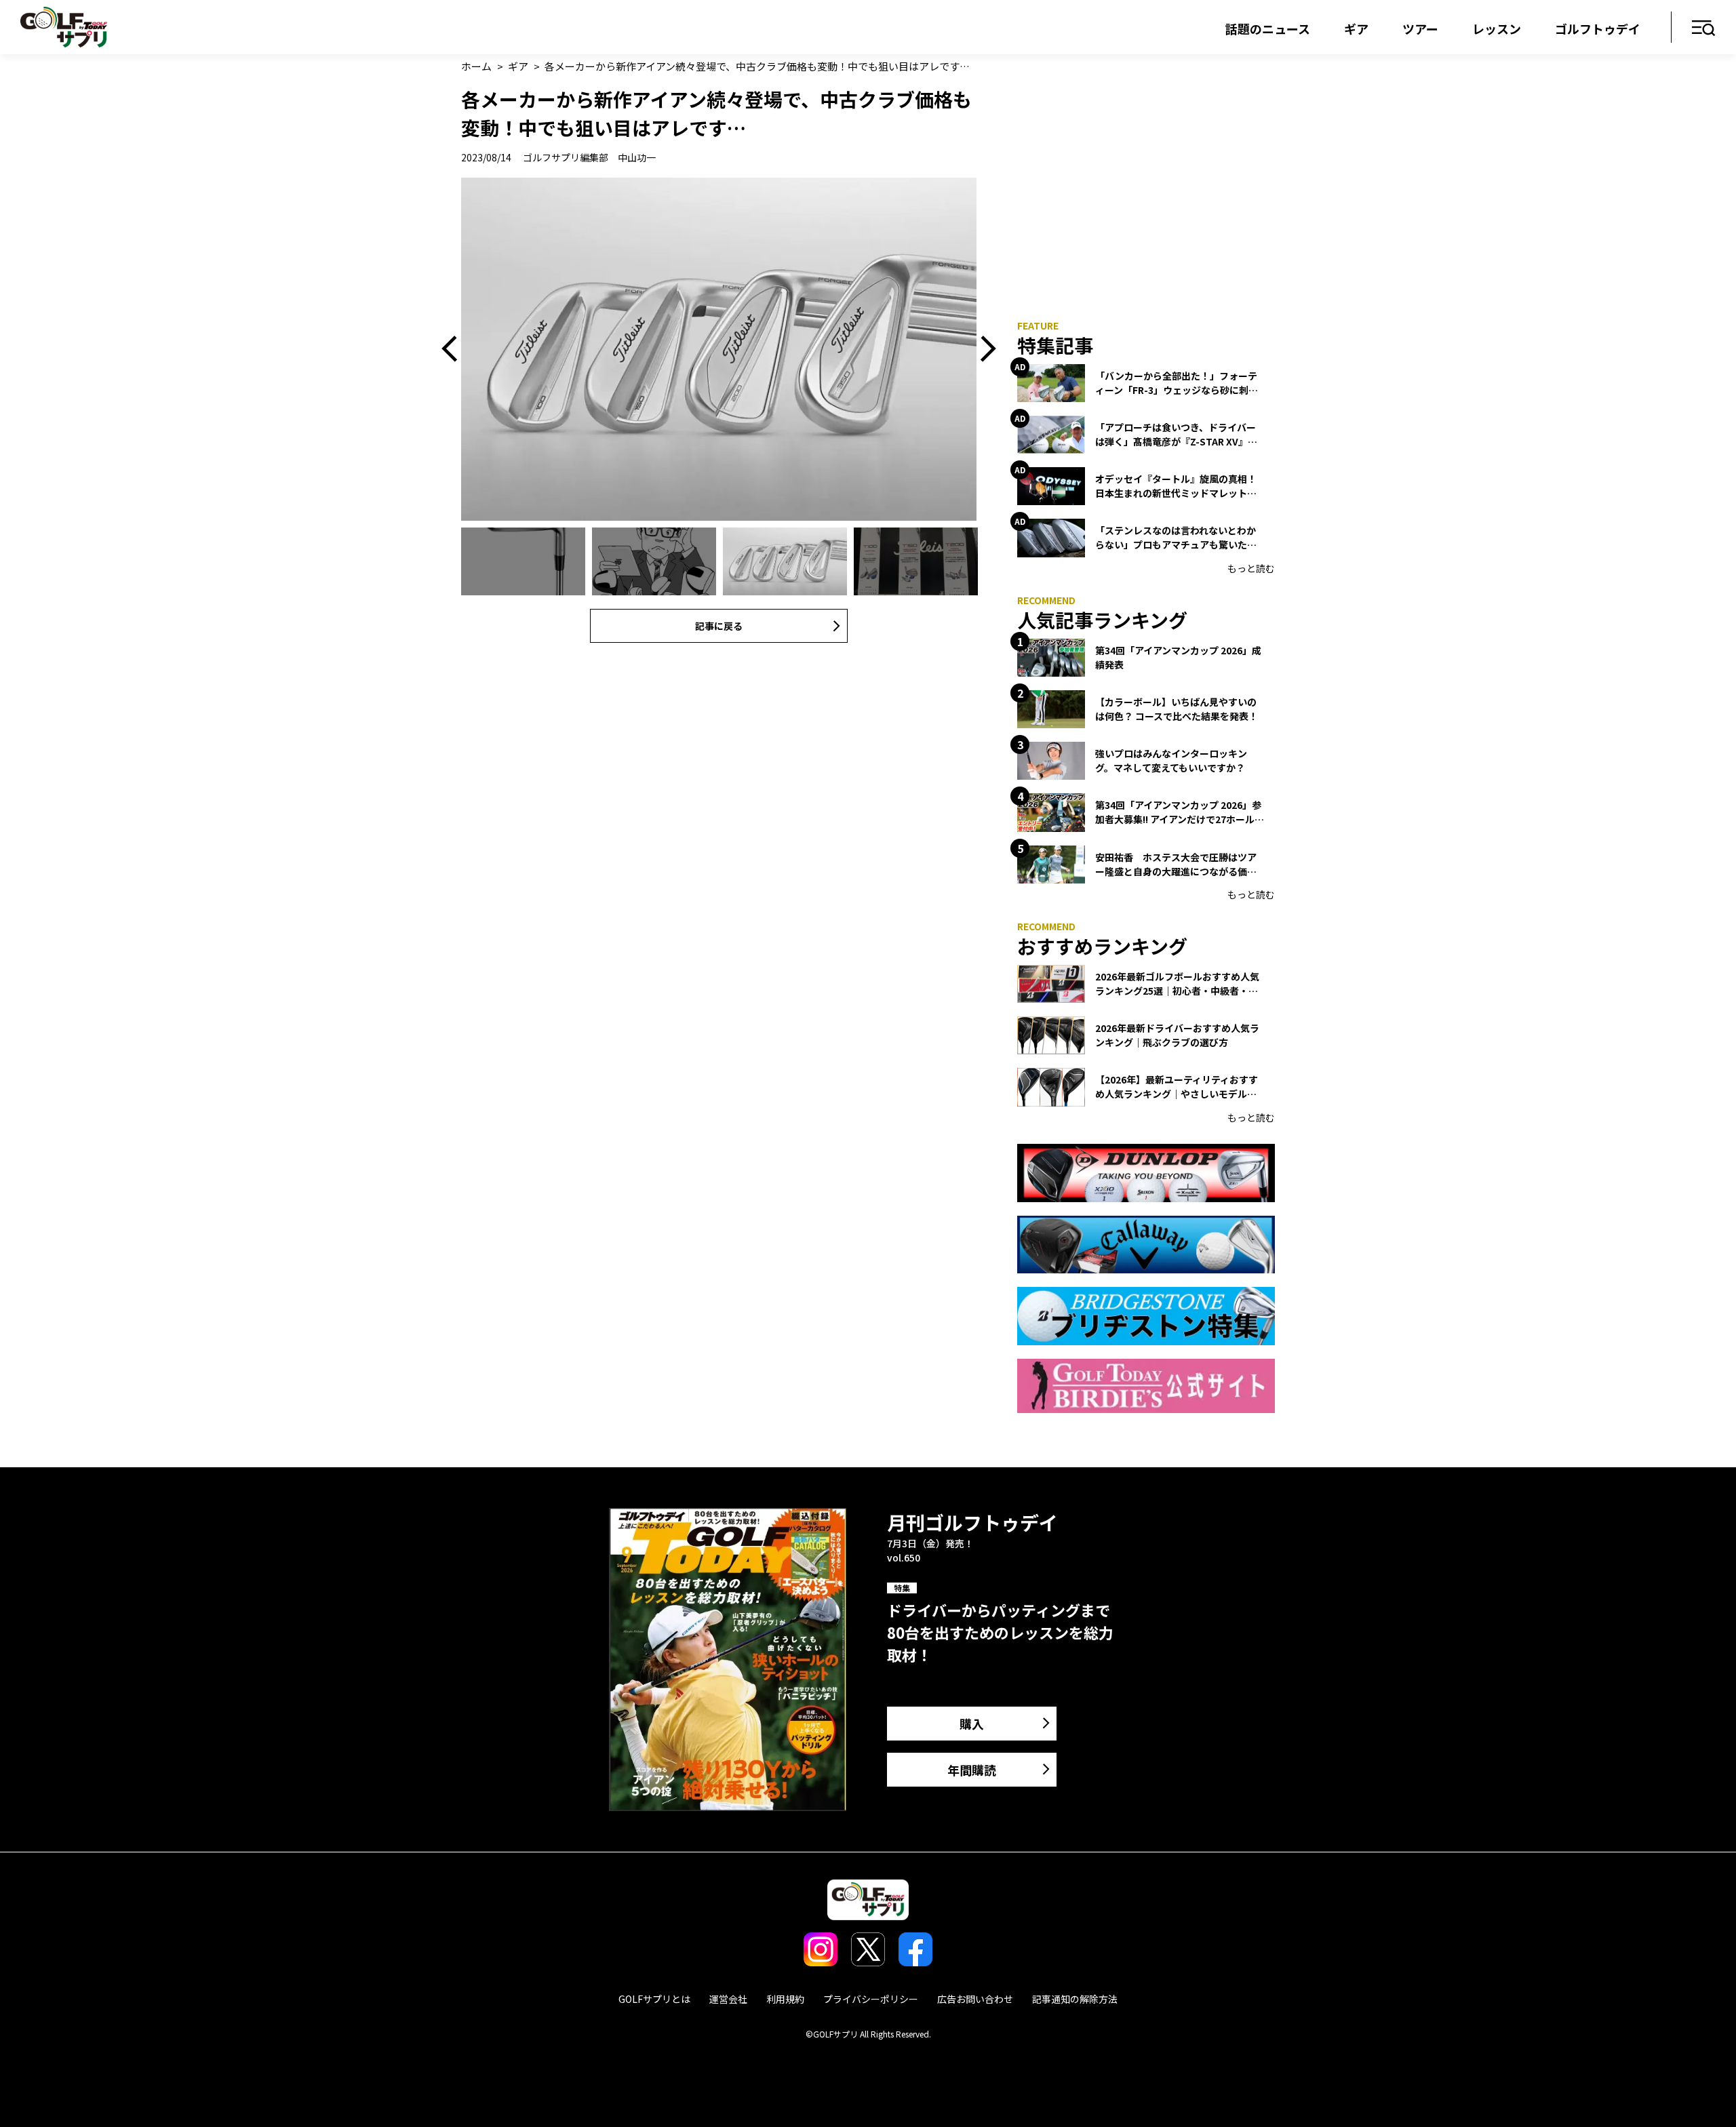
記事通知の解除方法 (1075, 1999)
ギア (1356, 28)
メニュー (1704, 29)
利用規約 (785, 1999)
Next (983, 349)
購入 (972, 1724)
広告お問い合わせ (975, 1999)
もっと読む (1251, 568)
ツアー (1420, 28)
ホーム (476, 66)
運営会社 (728, 1999)
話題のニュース (1268, 28)
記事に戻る (719, 626)
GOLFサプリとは (654, 1999)
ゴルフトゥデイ (1598, 28)
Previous (454, 349)
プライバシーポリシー (871, 1999)
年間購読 (972, 1770)
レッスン (1497, 28)
